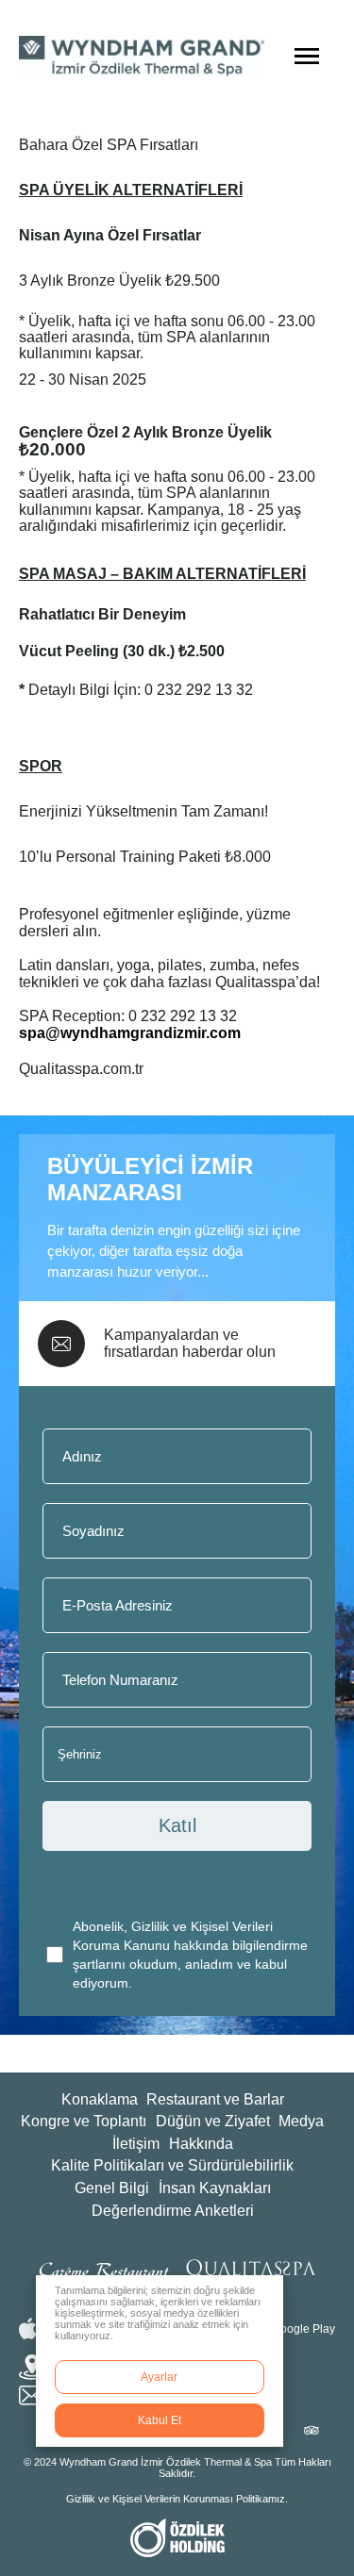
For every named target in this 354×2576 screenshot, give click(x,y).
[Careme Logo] (103, 2269)
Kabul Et (160, 2420)
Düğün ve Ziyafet (213, 2121)
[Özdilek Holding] (177, 2538)
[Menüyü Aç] (307, 57)
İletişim (136, 2144)
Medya (301, 2121)
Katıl (177, 1825)
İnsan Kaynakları (215, 2188)
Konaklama (100, 2099)
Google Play (303, 2329)
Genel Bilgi (112, 2188)
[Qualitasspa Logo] (251, 2268)
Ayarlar (159, 2377)
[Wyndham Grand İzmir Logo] (142, 57)
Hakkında (201, 2144)
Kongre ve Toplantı (84, 2121)
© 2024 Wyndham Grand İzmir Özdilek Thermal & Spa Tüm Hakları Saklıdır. (177, 2468)
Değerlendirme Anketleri (173, 2211)
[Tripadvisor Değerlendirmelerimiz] (311, 2431)
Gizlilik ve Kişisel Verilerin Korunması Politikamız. (177, 2499)
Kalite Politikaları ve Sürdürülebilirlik (172, 2165)
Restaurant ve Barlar (215, 2099)
